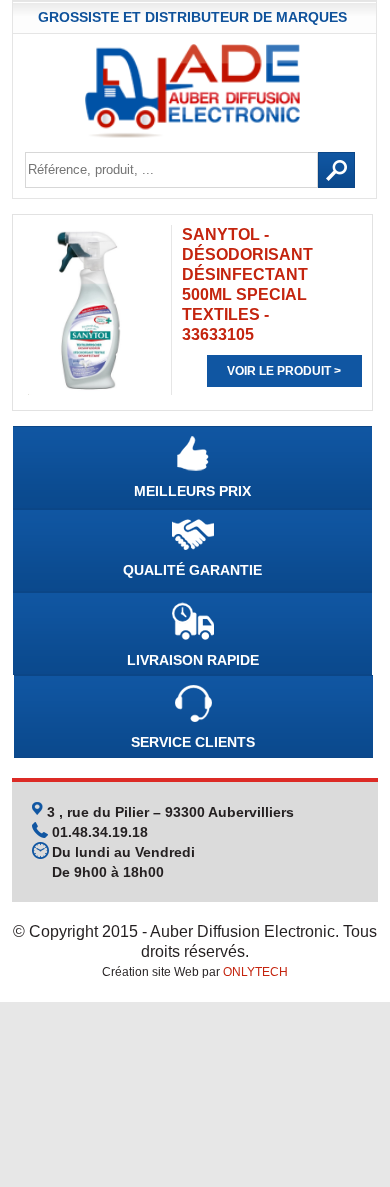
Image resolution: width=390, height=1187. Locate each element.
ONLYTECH (255, 972)
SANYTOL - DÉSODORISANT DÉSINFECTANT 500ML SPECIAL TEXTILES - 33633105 (247, 284)
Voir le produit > (284, 371)
